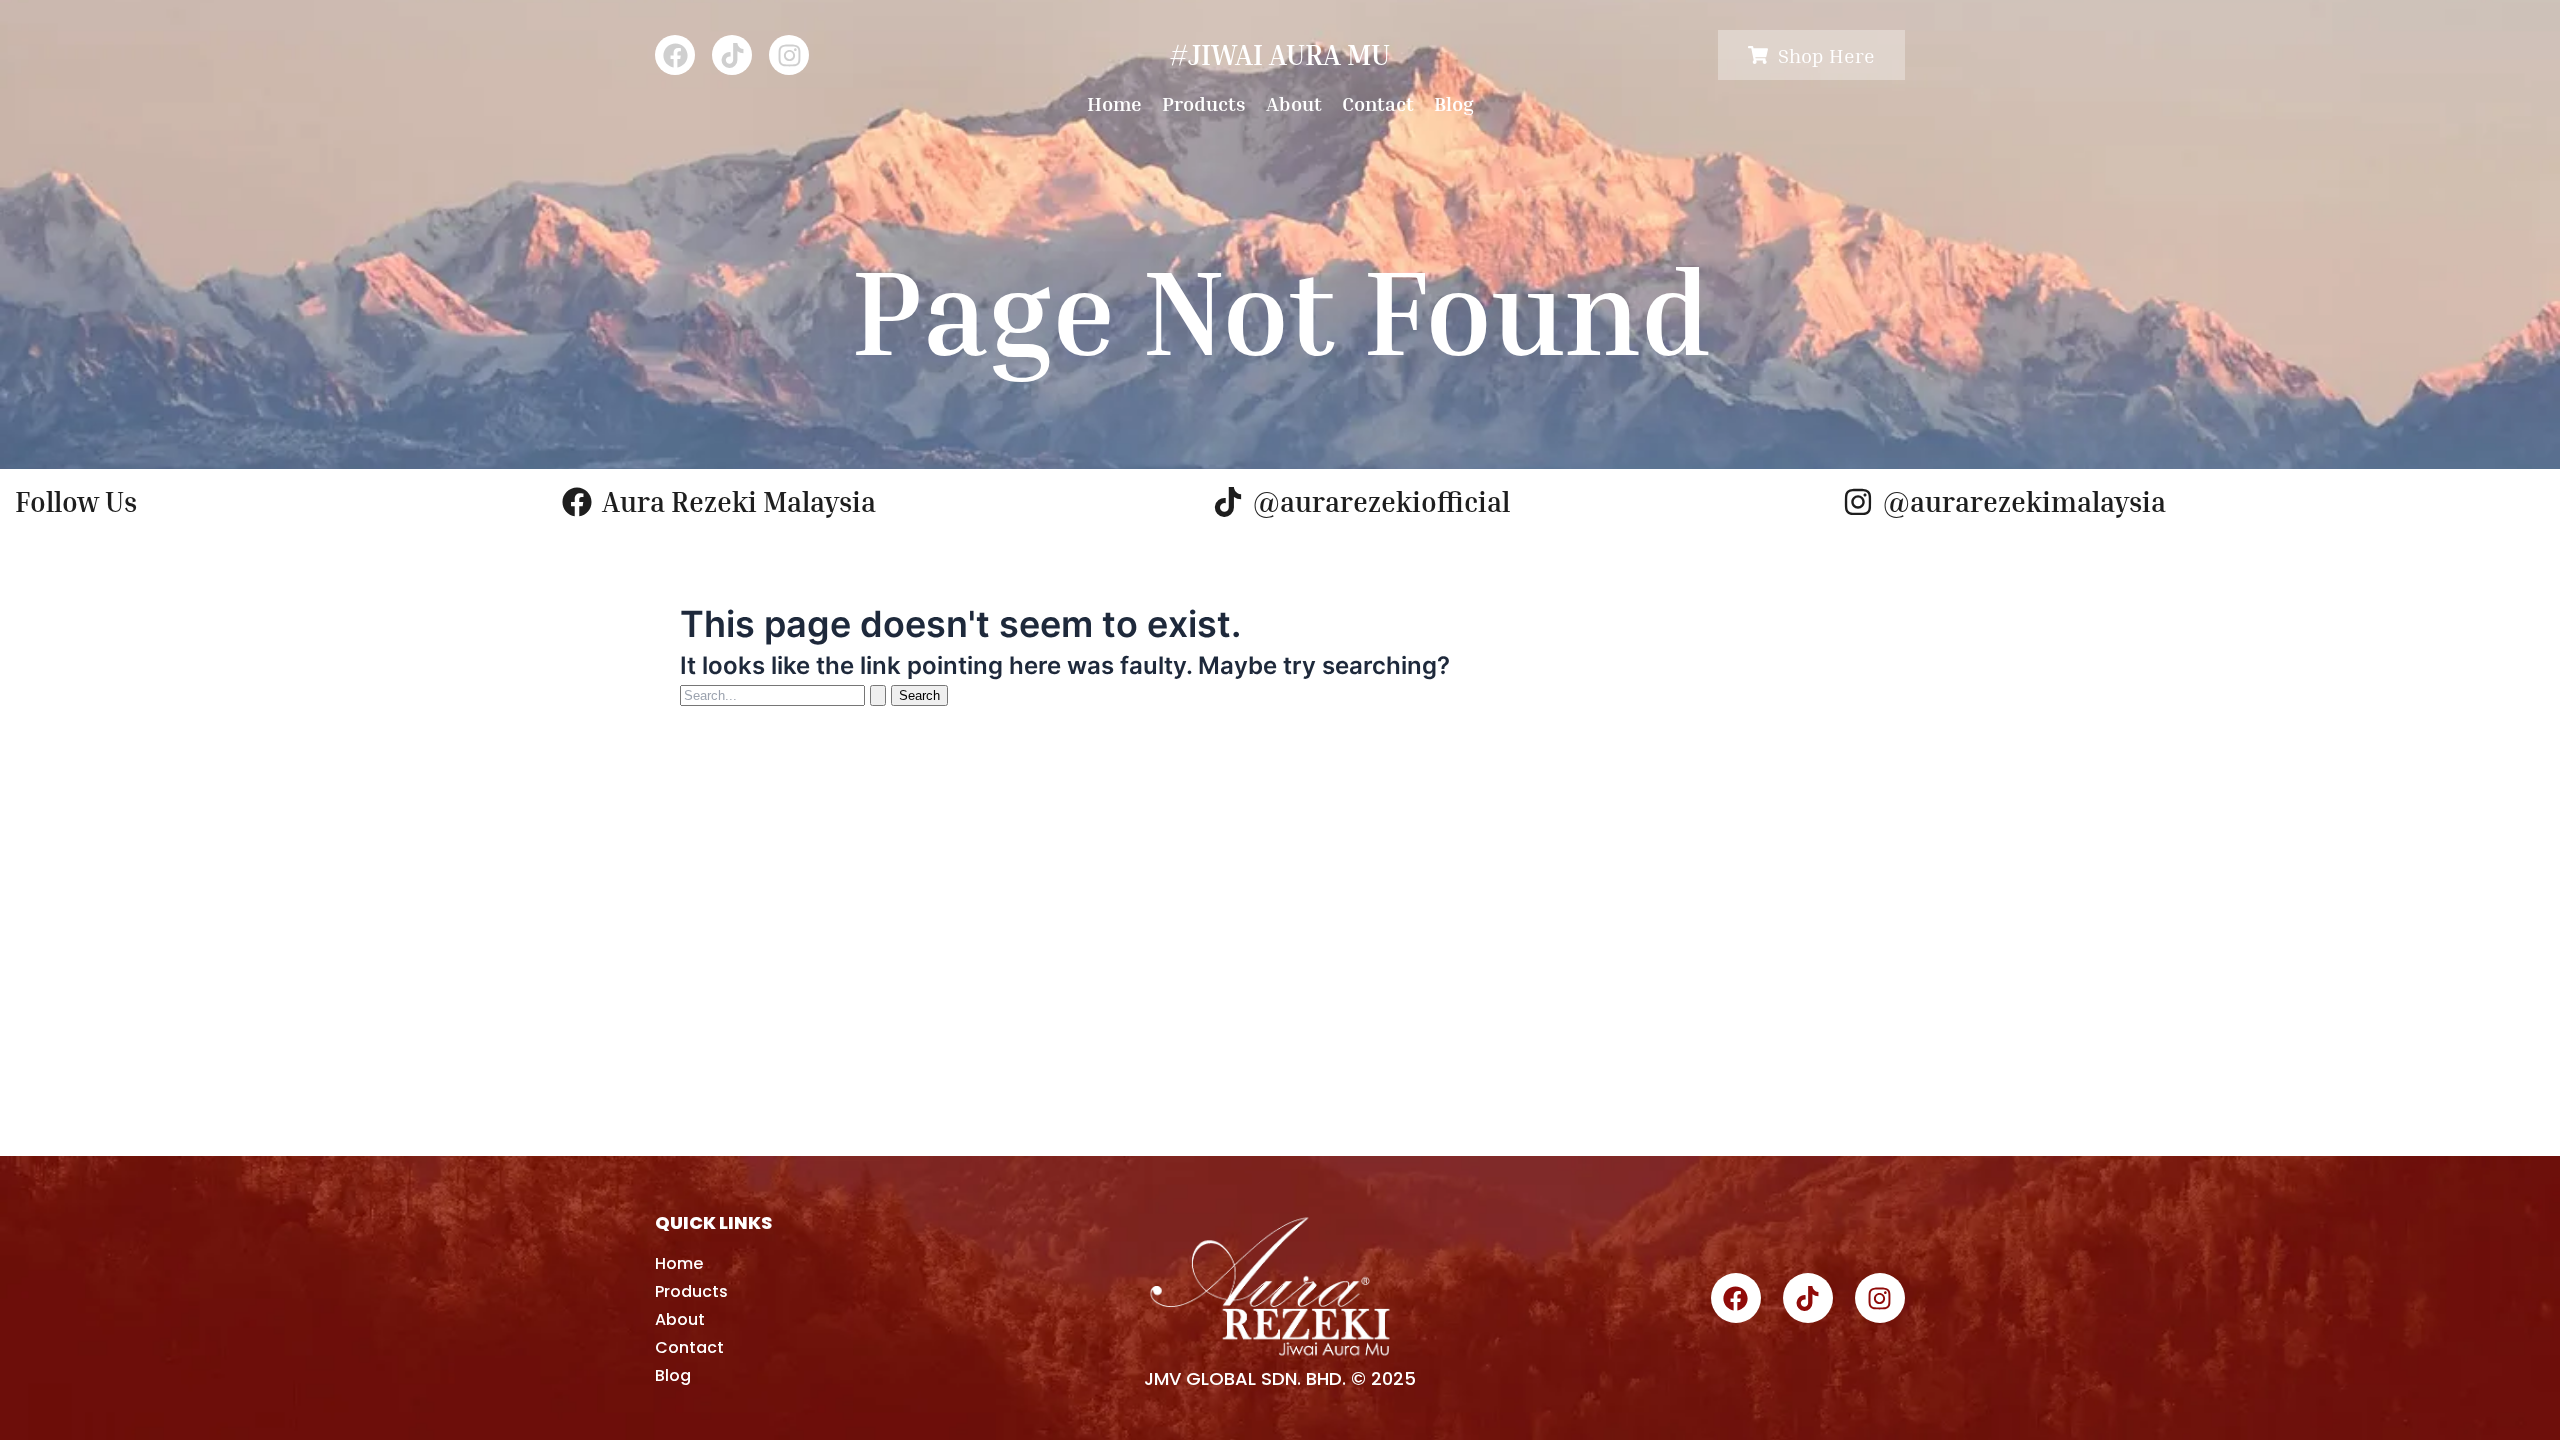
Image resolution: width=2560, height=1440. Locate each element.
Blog (1454, 103)
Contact (1378, 103)
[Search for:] (785, 694)
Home (1114, 103)
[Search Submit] (878, 695)
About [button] (1294, 103)
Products (1204, 103)
